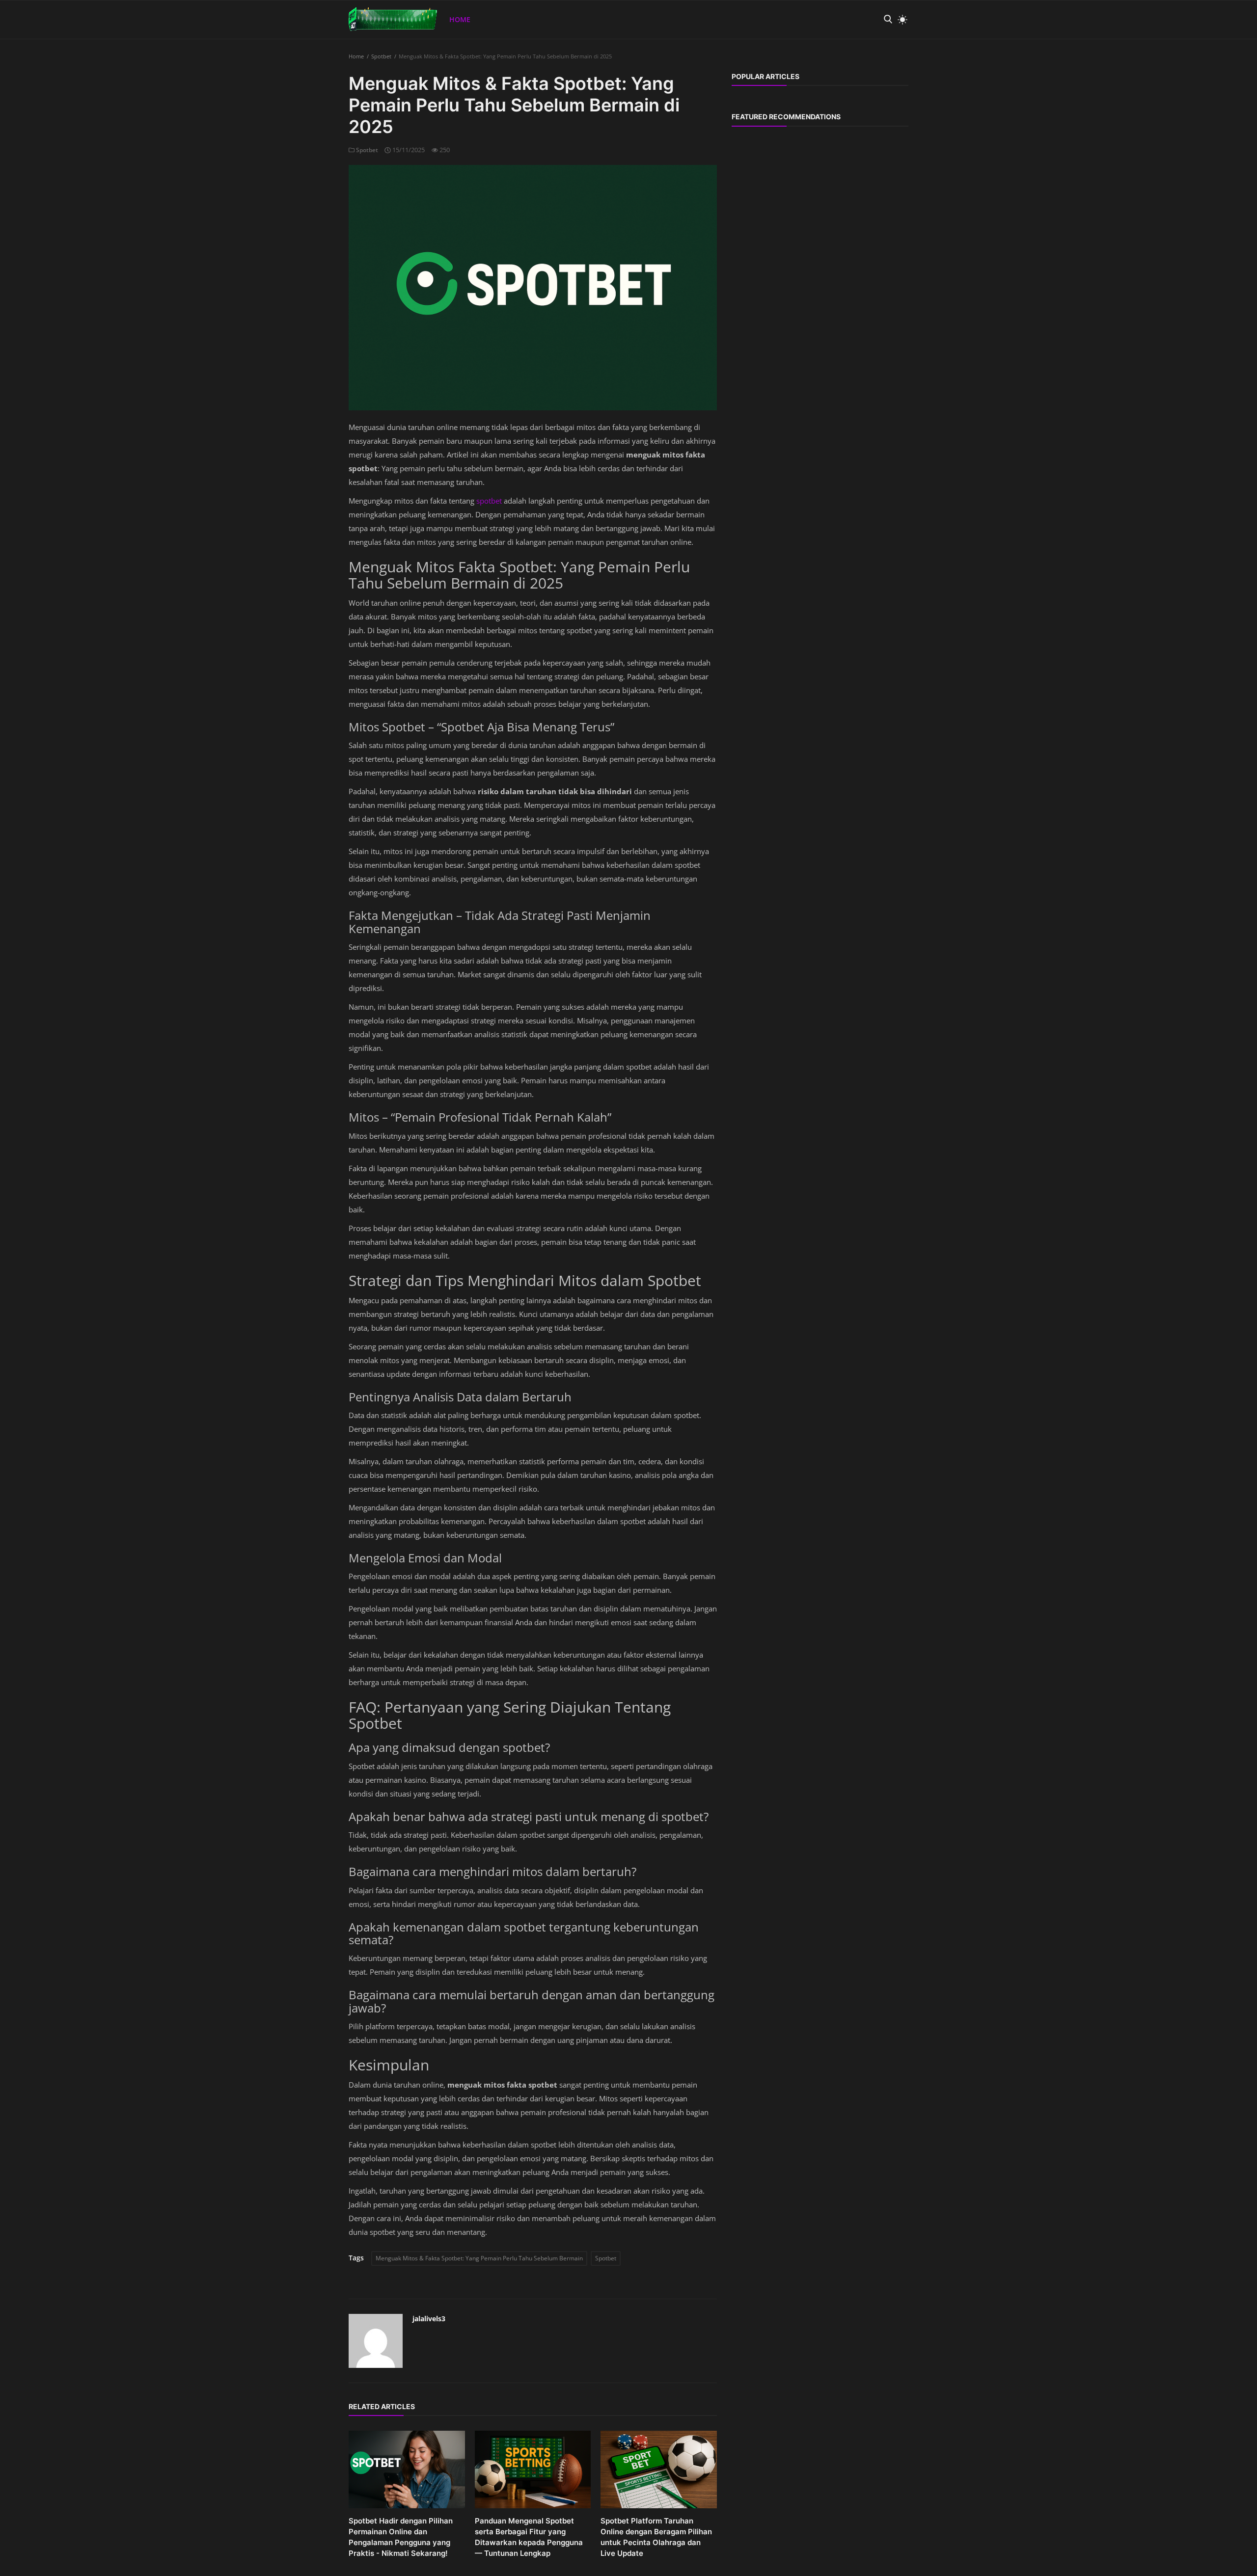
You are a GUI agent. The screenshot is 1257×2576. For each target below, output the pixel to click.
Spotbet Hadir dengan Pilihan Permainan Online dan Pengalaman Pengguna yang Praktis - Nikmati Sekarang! (401, 2537)
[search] (888, 19)
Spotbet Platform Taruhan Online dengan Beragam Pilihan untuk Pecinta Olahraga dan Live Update (656, 2537)
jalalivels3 (429, 2319)
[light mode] (900, 20)
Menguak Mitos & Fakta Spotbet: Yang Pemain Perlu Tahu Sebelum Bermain (479, 2258)
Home (460, 19)
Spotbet (381, 56)
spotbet (490, 501)
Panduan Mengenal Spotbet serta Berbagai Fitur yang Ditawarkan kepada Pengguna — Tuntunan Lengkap (529, 2537)
